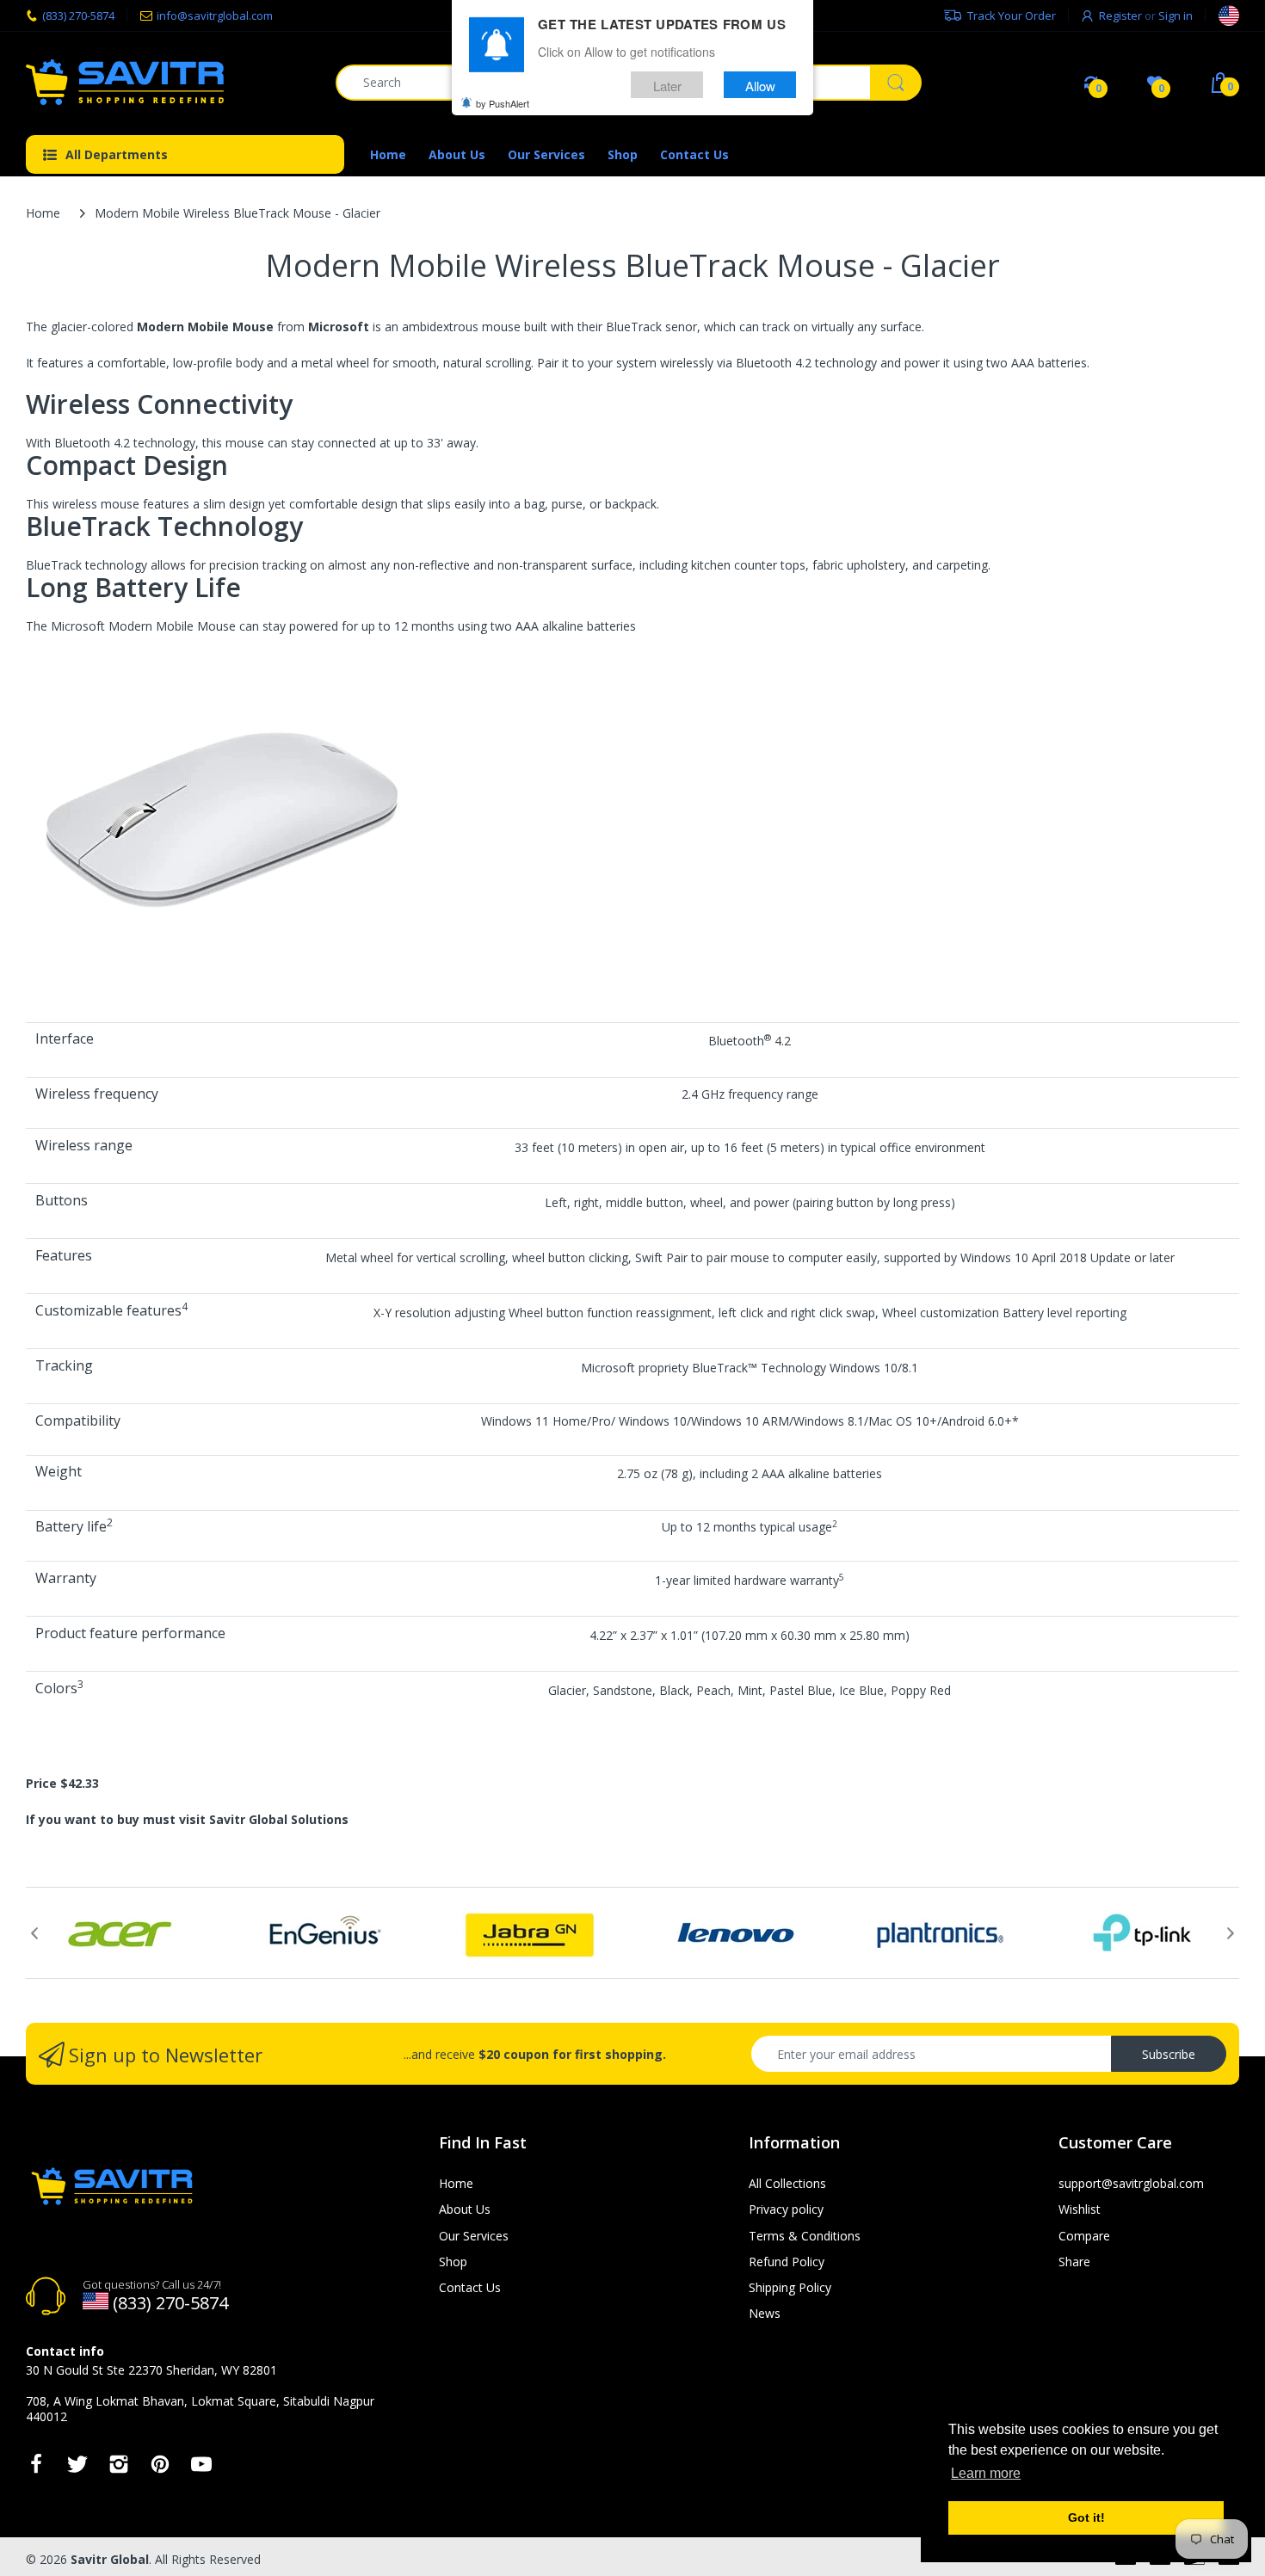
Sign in (1176, 15)
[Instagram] (119, 2469)
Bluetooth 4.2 (774, 363)
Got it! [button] (1086, 2517)
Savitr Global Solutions (279, 1819)
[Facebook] (36, 2469)
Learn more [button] (986, 2473)
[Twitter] (77, 2469)
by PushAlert (503, 103)
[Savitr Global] (168, 82)
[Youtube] (201, 2469)
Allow (760, 85)
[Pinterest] (160, 2469)
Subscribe (1169, 2054)
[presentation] (34, 1933)
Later (667, 85)
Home (43, 213)
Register (1120, 15)
